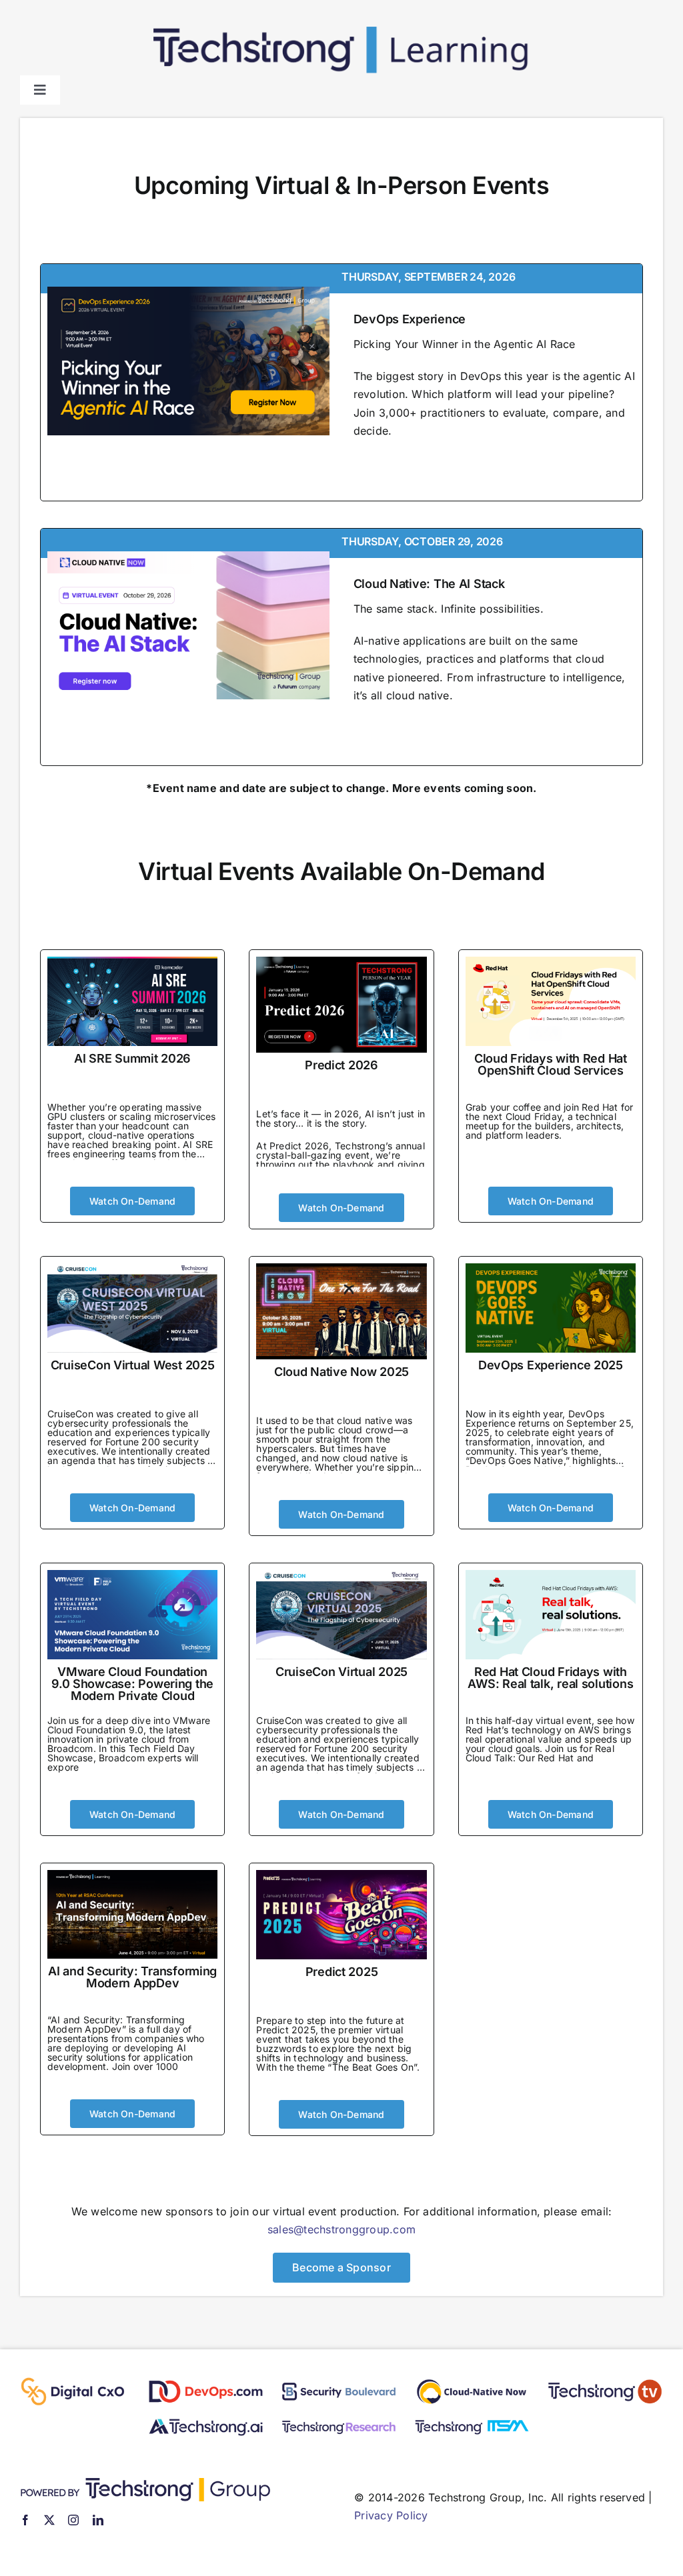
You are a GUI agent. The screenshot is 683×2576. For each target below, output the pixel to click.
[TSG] (145, 2483)
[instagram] (73, 2520)
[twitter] (49, 2520)
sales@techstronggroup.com (341, 2229)
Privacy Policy (391, 2515)
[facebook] (25, 2520)
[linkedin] (98, 2520)
